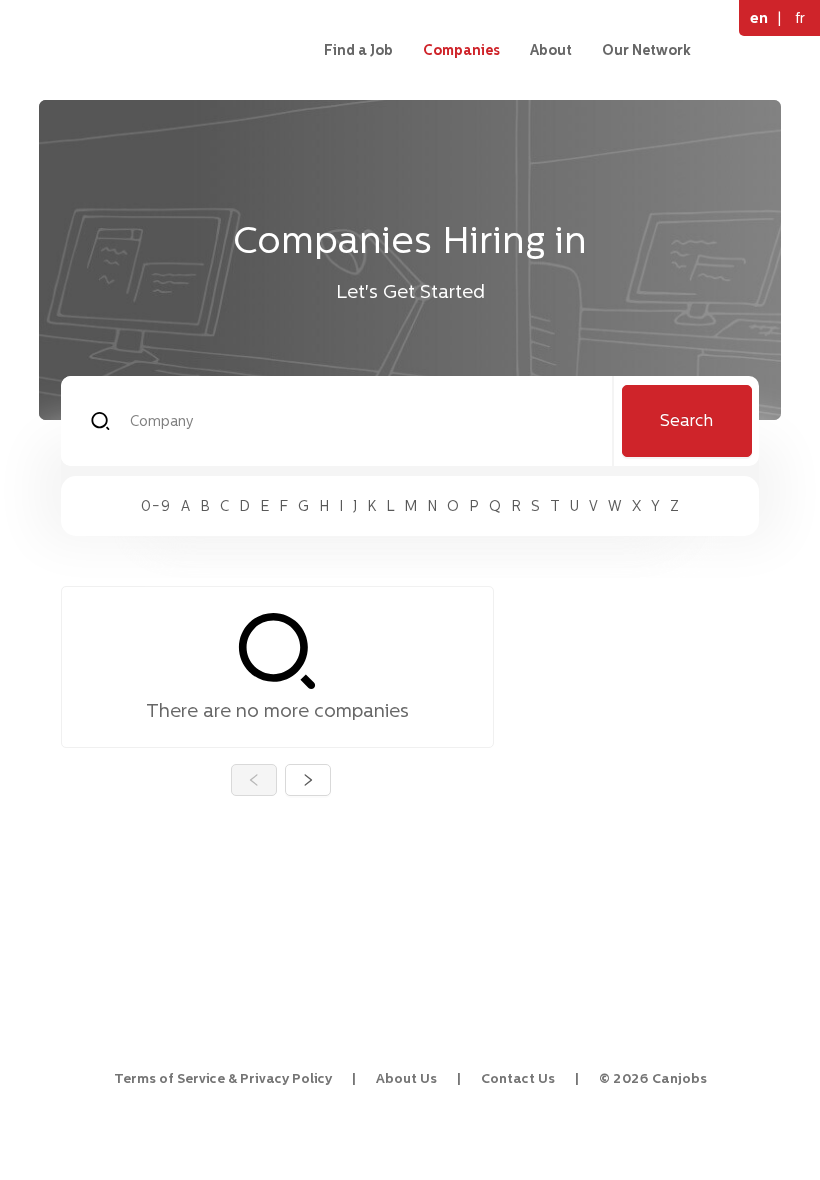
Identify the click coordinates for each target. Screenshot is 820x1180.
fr (800, 17)
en (759, 17)
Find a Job (358, 50)
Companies (461, 50)
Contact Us (518, 1078)
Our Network (646, 50)
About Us (406, 1078)
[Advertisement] (642, 686)
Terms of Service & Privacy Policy (223, 1078)
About (551, 50)
